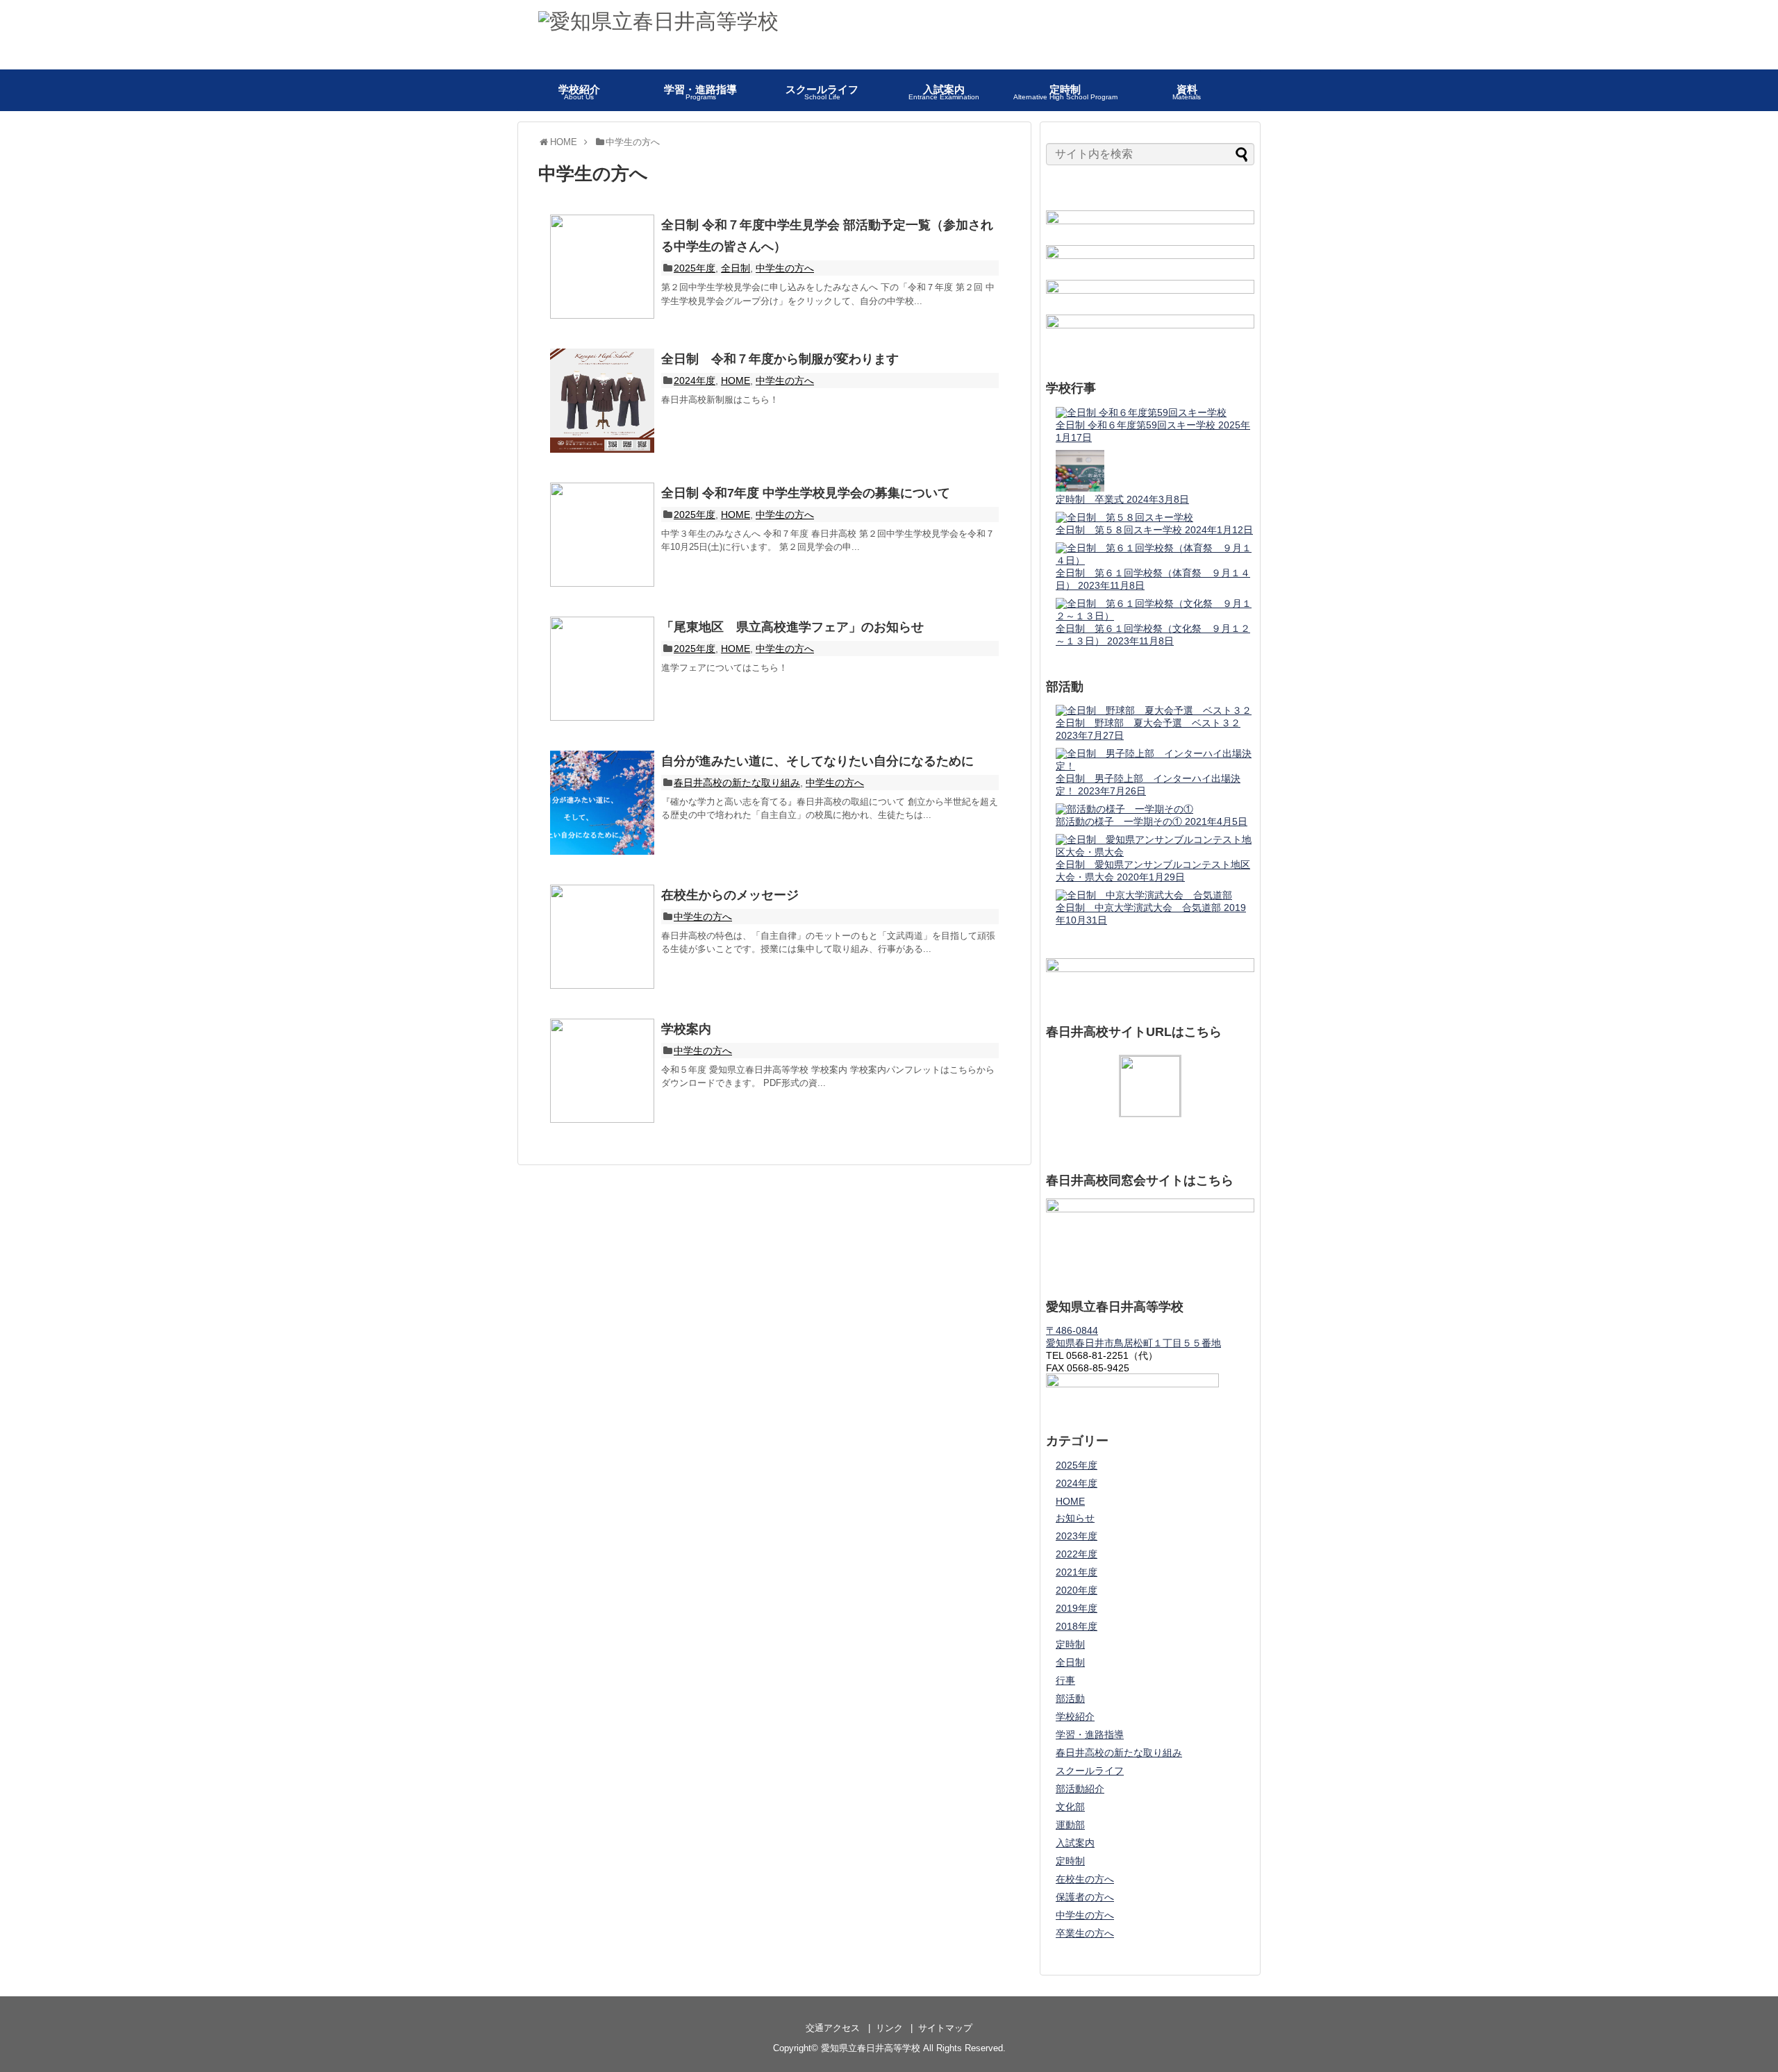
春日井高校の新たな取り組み (737, 783)
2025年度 (695, 268)
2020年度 (1077, 1590)
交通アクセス (833, 2028)
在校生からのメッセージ (730, 895)
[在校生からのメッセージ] (602, 937)
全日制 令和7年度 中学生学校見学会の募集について (806, 493)
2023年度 (1077, 1536)
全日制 (736, 268)
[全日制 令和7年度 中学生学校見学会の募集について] (602, 535)
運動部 (1070, 1825)
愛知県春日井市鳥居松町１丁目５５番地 (1133, 1343)
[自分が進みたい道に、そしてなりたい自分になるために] (602, 803)
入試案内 (1075, 1843)
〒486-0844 (1072, 1330)
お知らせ (1075, 1518)
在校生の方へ (1085, 1879)
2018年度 (1077, 1626)
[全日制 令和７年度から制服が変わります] (602, 401)
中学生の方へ (785, 268)
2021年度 (1077, 1572)
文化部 (1070, 1807)
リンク (889, 2028)
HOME (736, 381)
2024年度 (695, 381)
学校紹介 (1075, 1716)
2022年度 (1077, 1554)
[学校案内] (602, 1071)
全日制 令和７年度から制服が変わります (780, 359)
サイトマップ (945, 2028)
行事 (1065, 1680)
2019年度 (1077, 1608)
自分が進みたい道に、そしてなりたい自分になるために (817, 761)
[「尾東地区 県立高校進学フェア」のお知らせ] (602, 669)
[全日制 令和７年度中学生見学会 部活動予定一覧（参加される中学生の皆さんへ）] (602, 267)
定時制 (1070, 1644)
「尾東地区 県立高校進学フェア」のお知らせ (792, 627)
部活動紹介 (1080, 1789)
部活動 (1070, 1698)
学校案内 (686, 1029)
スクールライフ (1090, 1771)
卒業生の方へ (1085, 1933)
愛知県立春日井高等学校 (871, 2048)
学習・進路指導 (1090, 1735)
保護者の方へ (1085, 1897)
